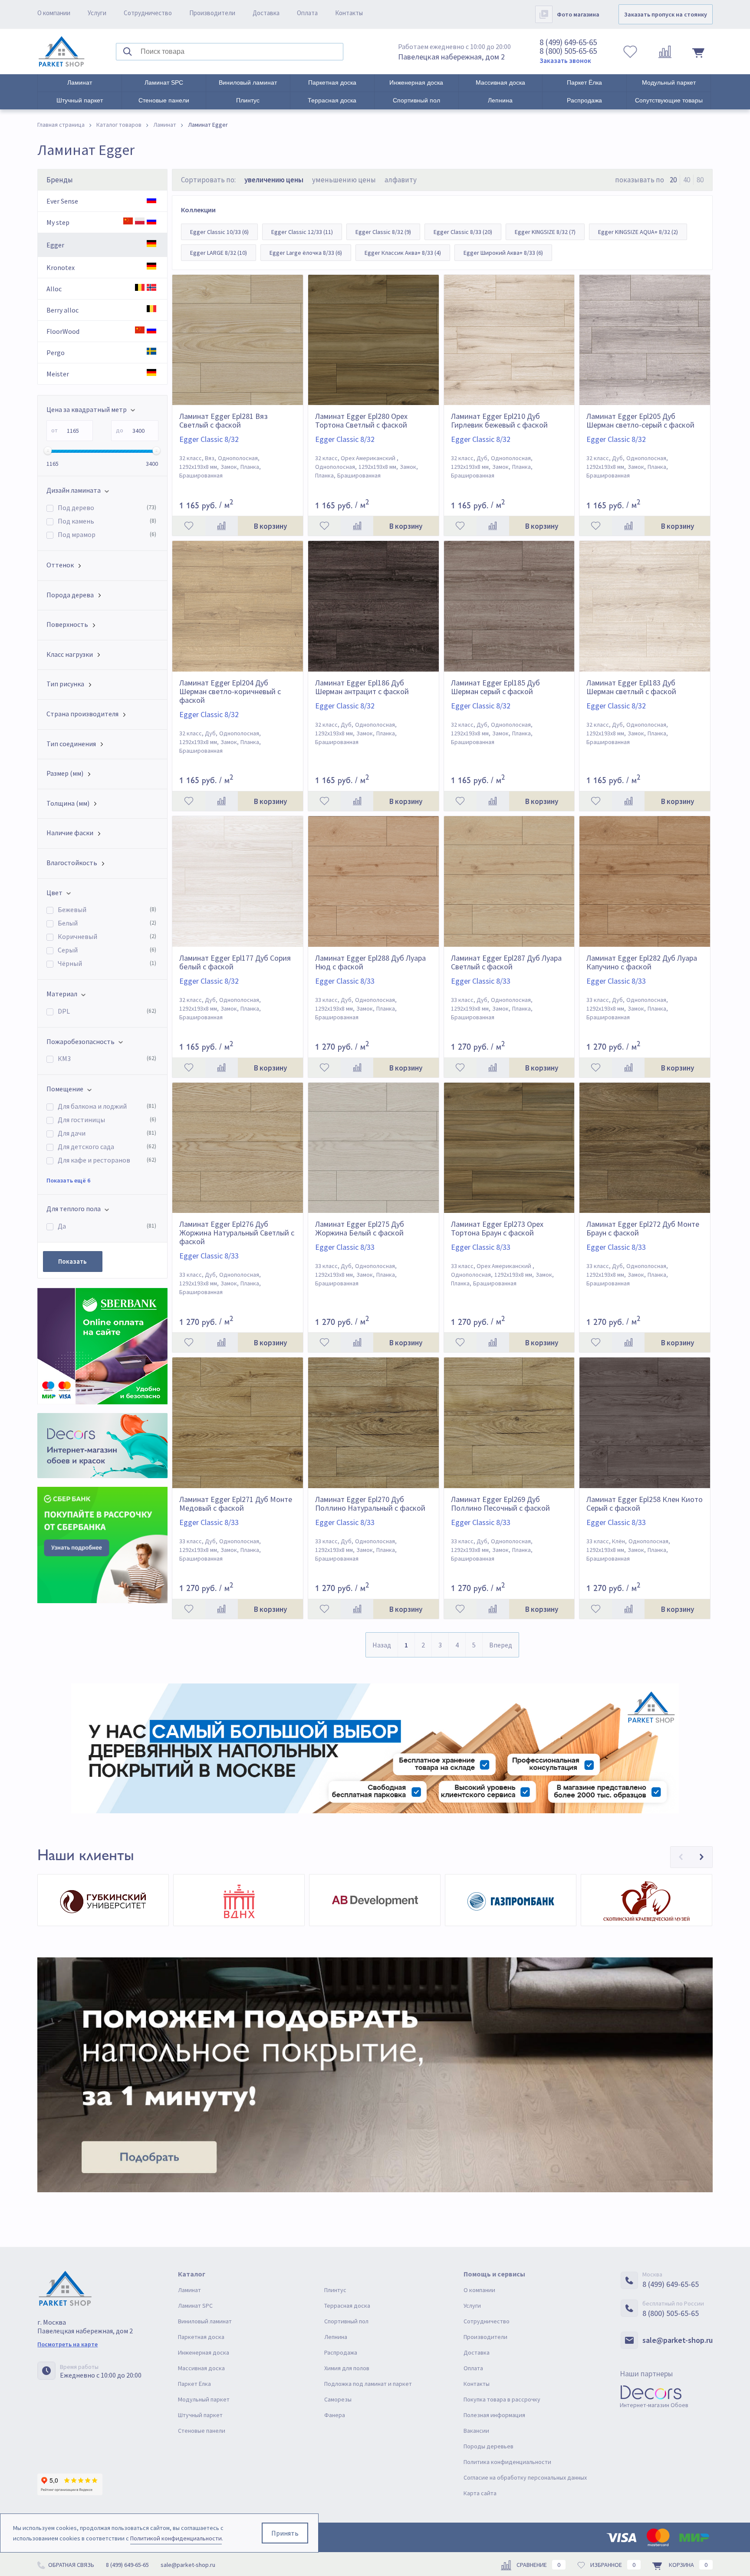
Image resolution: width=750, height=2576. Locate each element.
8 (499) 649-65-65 (568, 42)
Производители (212, 13)
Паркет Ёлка (584, 82)
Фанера (335, 2415)
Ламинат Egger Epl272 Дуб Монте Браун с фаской (643, 1229)
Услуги (97, 13)
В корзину (270, 526)
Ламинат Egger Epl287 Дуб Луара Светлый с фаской (506, 962)
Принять (285, 2533)
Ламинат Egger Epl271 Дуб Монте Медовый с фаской (236, 1504)
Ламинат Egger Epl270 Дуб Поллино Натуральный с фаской (370, 1504)
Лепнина (500, 100)
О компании (54, 13)
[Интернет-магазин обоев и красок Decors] (102, 1445)
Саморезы (338, 2399)
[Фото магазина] (544, 14)
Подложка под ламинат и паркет (368, 2384)
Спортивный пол (416, 100)
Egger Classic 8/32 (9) (383, 232)
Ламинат (80, 82)
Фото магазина (578, 14)
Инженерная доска (416, 82)
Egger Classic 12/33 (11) (302, 232)
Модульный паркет (669, 82)
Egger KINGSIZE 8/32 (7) (545, 232)
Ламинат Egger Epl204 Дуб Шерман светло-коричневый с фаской (230, 692)
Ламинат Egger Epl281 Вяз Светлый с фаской (224, 421)
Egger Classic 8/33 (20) (463, 232)
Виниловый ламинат (248, 82)
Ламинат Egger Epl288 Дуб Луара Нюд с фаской (370, 962)
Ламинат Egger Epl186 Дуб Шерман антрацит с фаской (362, 687)
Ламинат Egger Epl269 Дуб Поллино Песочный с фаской (500, 1504)
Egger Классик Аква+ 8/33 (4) (403, 253)
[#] (62, 52)
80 (700, 180)
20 (673, 180)
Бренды (60, 180)
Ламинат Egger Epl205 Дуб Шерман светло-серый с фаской (640, 421)
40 (687, 180)
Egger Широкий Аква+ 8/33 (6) (503, 253)
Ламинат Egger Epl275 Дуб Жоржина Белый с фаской (360, 1229)
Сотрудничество (148, 13)
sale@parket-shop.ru (678, 2340)
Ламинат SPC (164, 82)
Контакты (349, 13)
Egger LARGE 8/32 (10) (219, 253)
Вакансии (476, 2431)
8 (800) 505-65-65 (568, 51)
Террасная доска (332, 100)
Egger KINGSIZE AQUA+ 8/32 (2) (638, 232)
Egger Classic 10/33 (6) (219, 232)
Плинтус (248, 100)
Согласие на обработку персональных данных (525, 2477)
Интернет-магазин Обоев (654, 2405)
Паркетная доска (332, 82)
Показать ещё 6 (68, 1180)
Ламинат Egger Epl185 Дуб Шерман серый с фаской (495, 687)
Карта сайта (480, 2493)
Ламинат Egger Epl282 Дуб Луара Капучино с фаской (642, 962)
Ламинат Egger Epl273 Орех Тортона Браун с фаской (497, 1229)
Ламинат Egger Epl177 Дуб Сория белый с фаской (235, 962)
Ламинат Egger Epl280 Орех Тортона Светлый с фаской (361, 421)
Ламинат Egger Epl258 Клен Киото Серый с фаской (645, 1504)
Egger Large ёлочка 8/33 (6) (306, 253)
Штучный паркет (80, 100)
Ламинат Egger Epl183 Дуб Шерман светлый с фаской (631, 687)
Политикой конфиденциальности (176, 2538)
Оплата (307, 13)
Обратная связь (71, 2565)
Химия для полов (347, 2368)
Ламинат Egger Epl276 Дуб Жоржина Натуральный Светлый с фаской (237, 1233)
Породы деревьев (488, 2446)
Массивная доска (500, 82)
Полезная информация (494, 2415)
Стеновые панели (164, 100)
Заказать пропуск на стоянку (666, 14)
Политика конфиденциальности (507, 2462)
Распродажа (584, 100)
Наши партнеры (646, 2373)
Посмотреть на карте (67, 2344)
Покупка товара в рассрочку (502, 2399)
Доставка (266, 13)
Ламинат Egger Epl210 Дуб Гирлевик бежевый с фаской (499, 421)
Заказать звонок (565, 61)
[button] (681, 1857)
